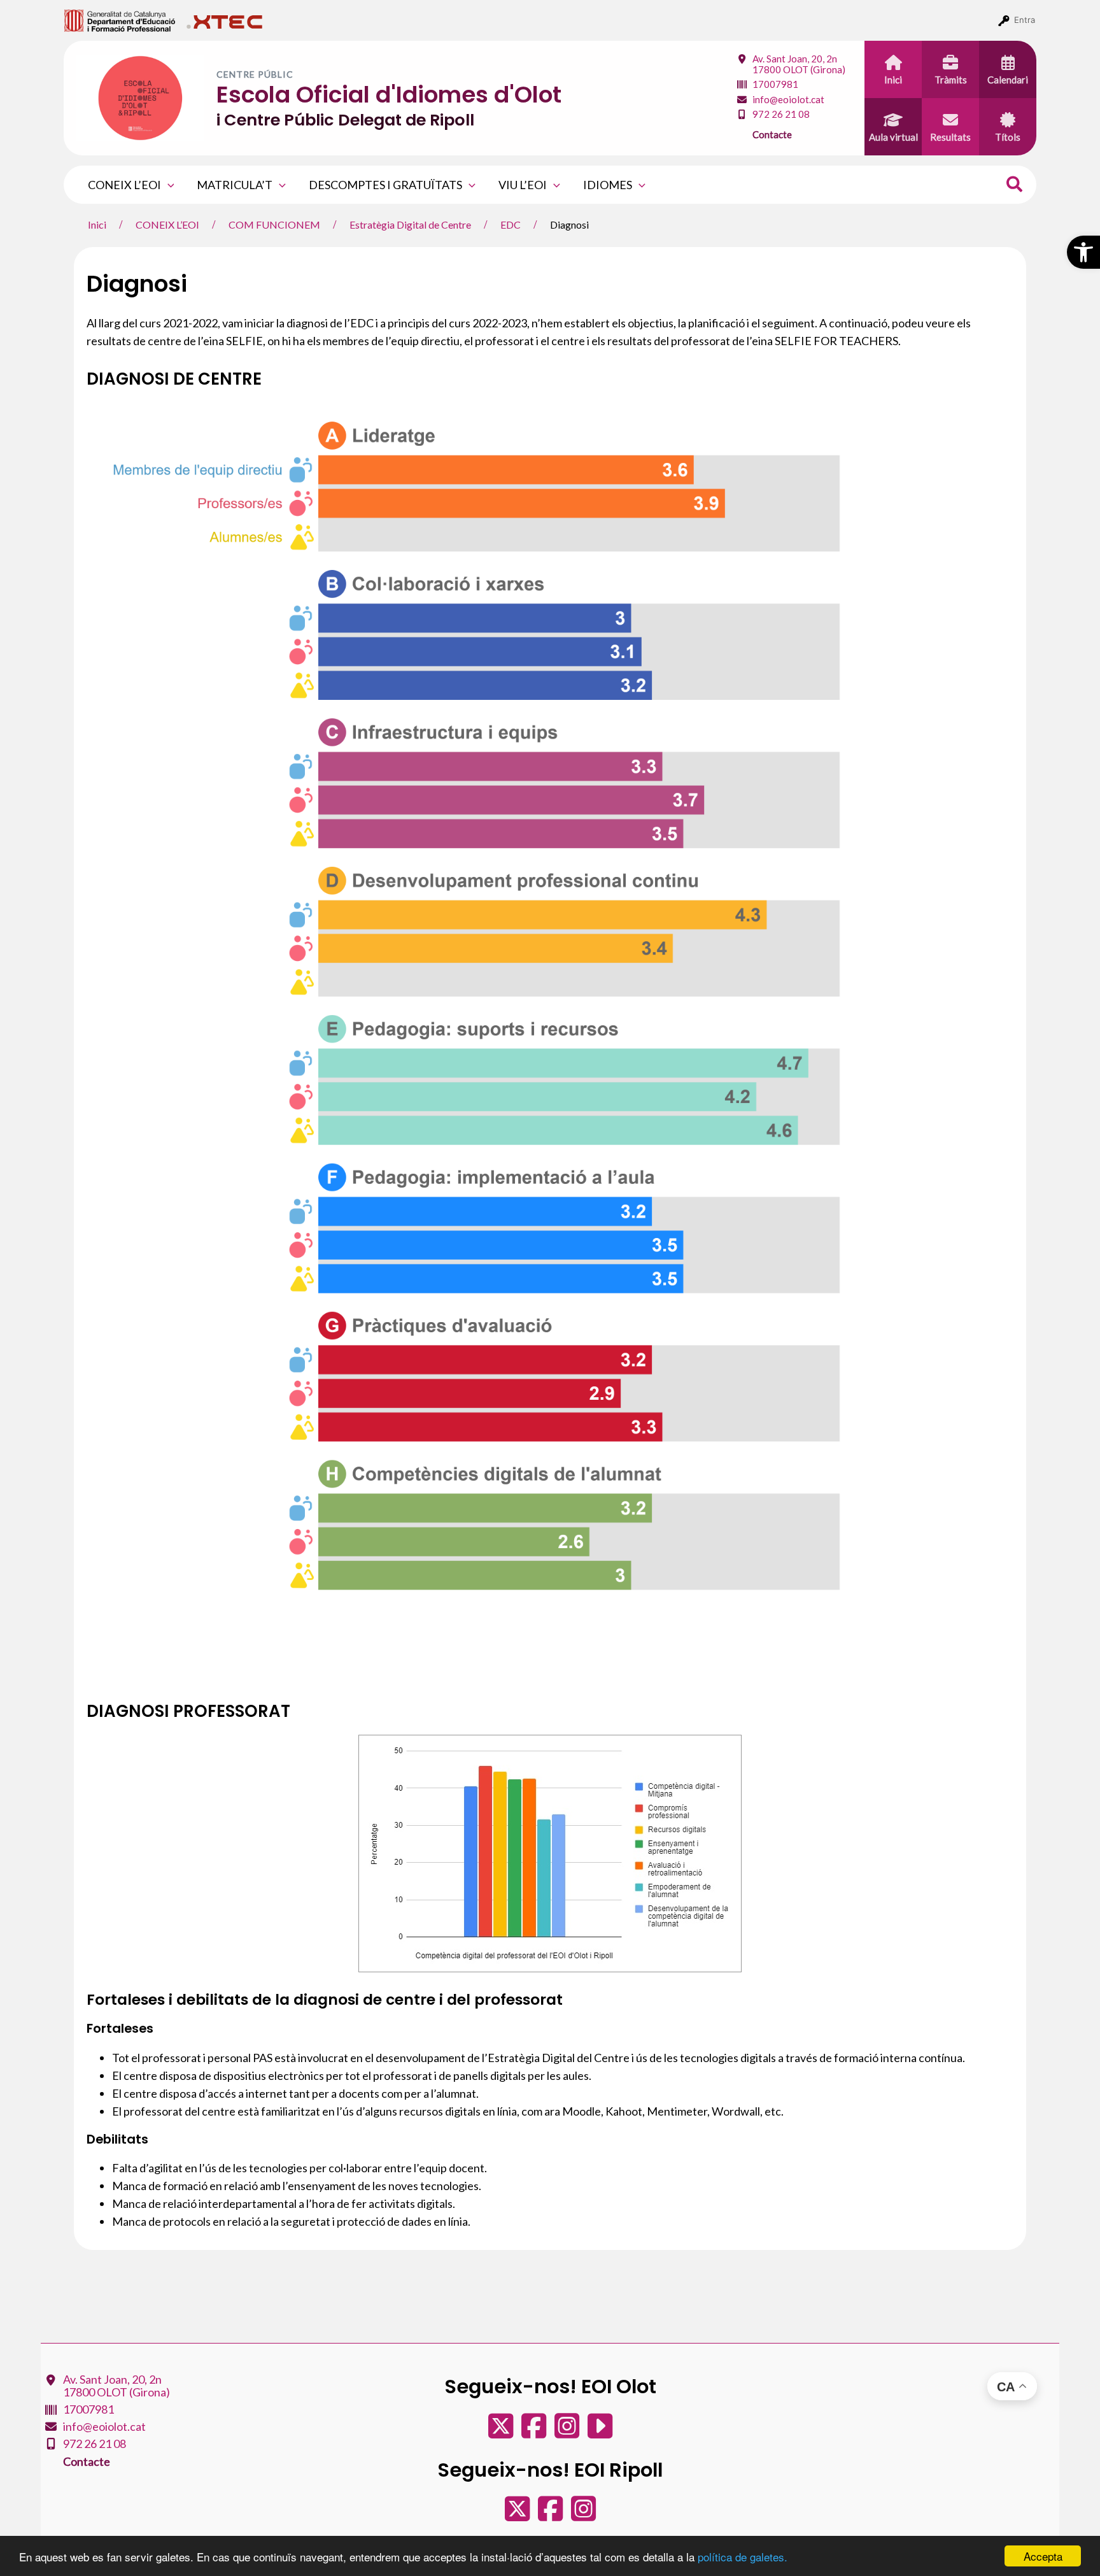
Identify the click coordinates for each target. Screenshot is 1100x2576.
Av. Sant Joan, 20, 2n (799, 64)
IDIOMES (608, 185)
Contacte (772, 134)
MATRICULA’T (235, 185)
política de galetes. (743, 2557)
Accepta (1043, 2556)
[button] (1083, 252)
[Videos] (600, 2432)
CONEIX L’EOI (124, 185)
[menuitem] (120, 20)
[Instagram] (568, 2432)
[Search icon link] (1015, 186)
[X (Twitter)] (502, 2432)
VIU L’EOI (523, 185)
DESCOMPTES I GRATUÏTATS (385, 185)
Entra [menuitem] (1025, 20)
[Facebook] (535, 2432)
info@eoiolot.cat (788, 99)
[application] (168, 185)
